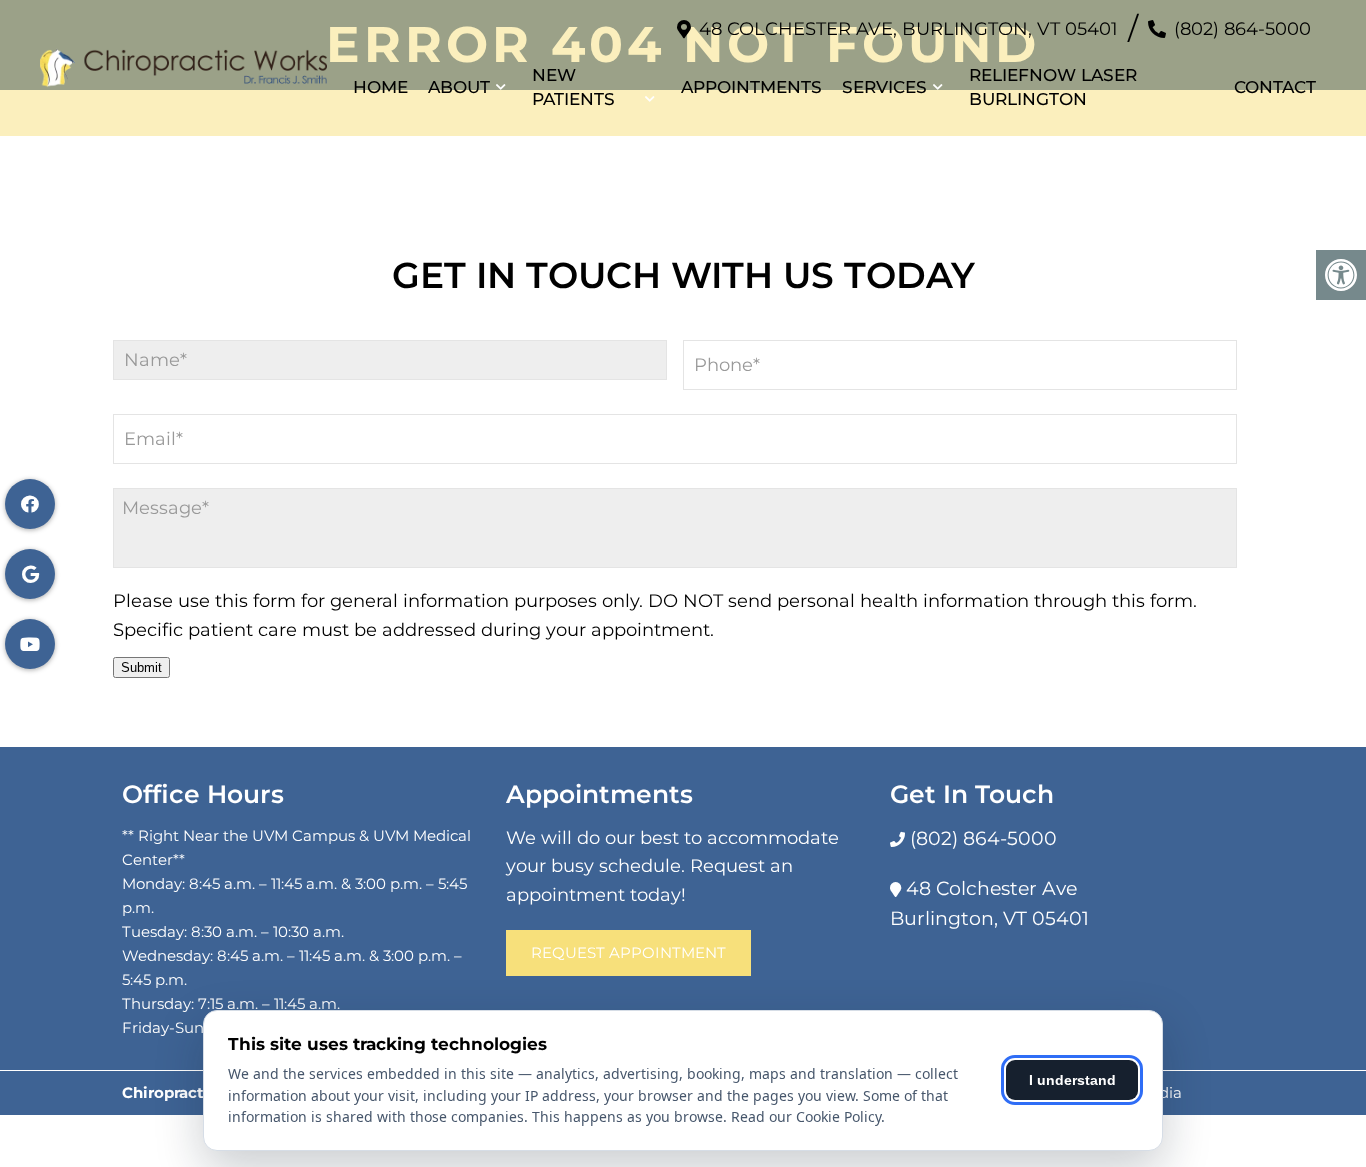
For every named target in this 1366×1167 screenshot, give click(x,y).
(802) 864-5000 (1242, 29)
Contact (1275, 87)
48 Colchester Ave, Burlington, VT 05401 (908, 29)
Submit (141, 667)
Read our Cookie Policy (806, 1116)
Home (380, 87)
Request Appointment (628, 952)
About (459, 87)
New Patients (573, 87)
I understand (1072, 1080)
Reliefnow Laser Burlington (1053, 87)
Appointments (751, 87)
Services (884, 87)
